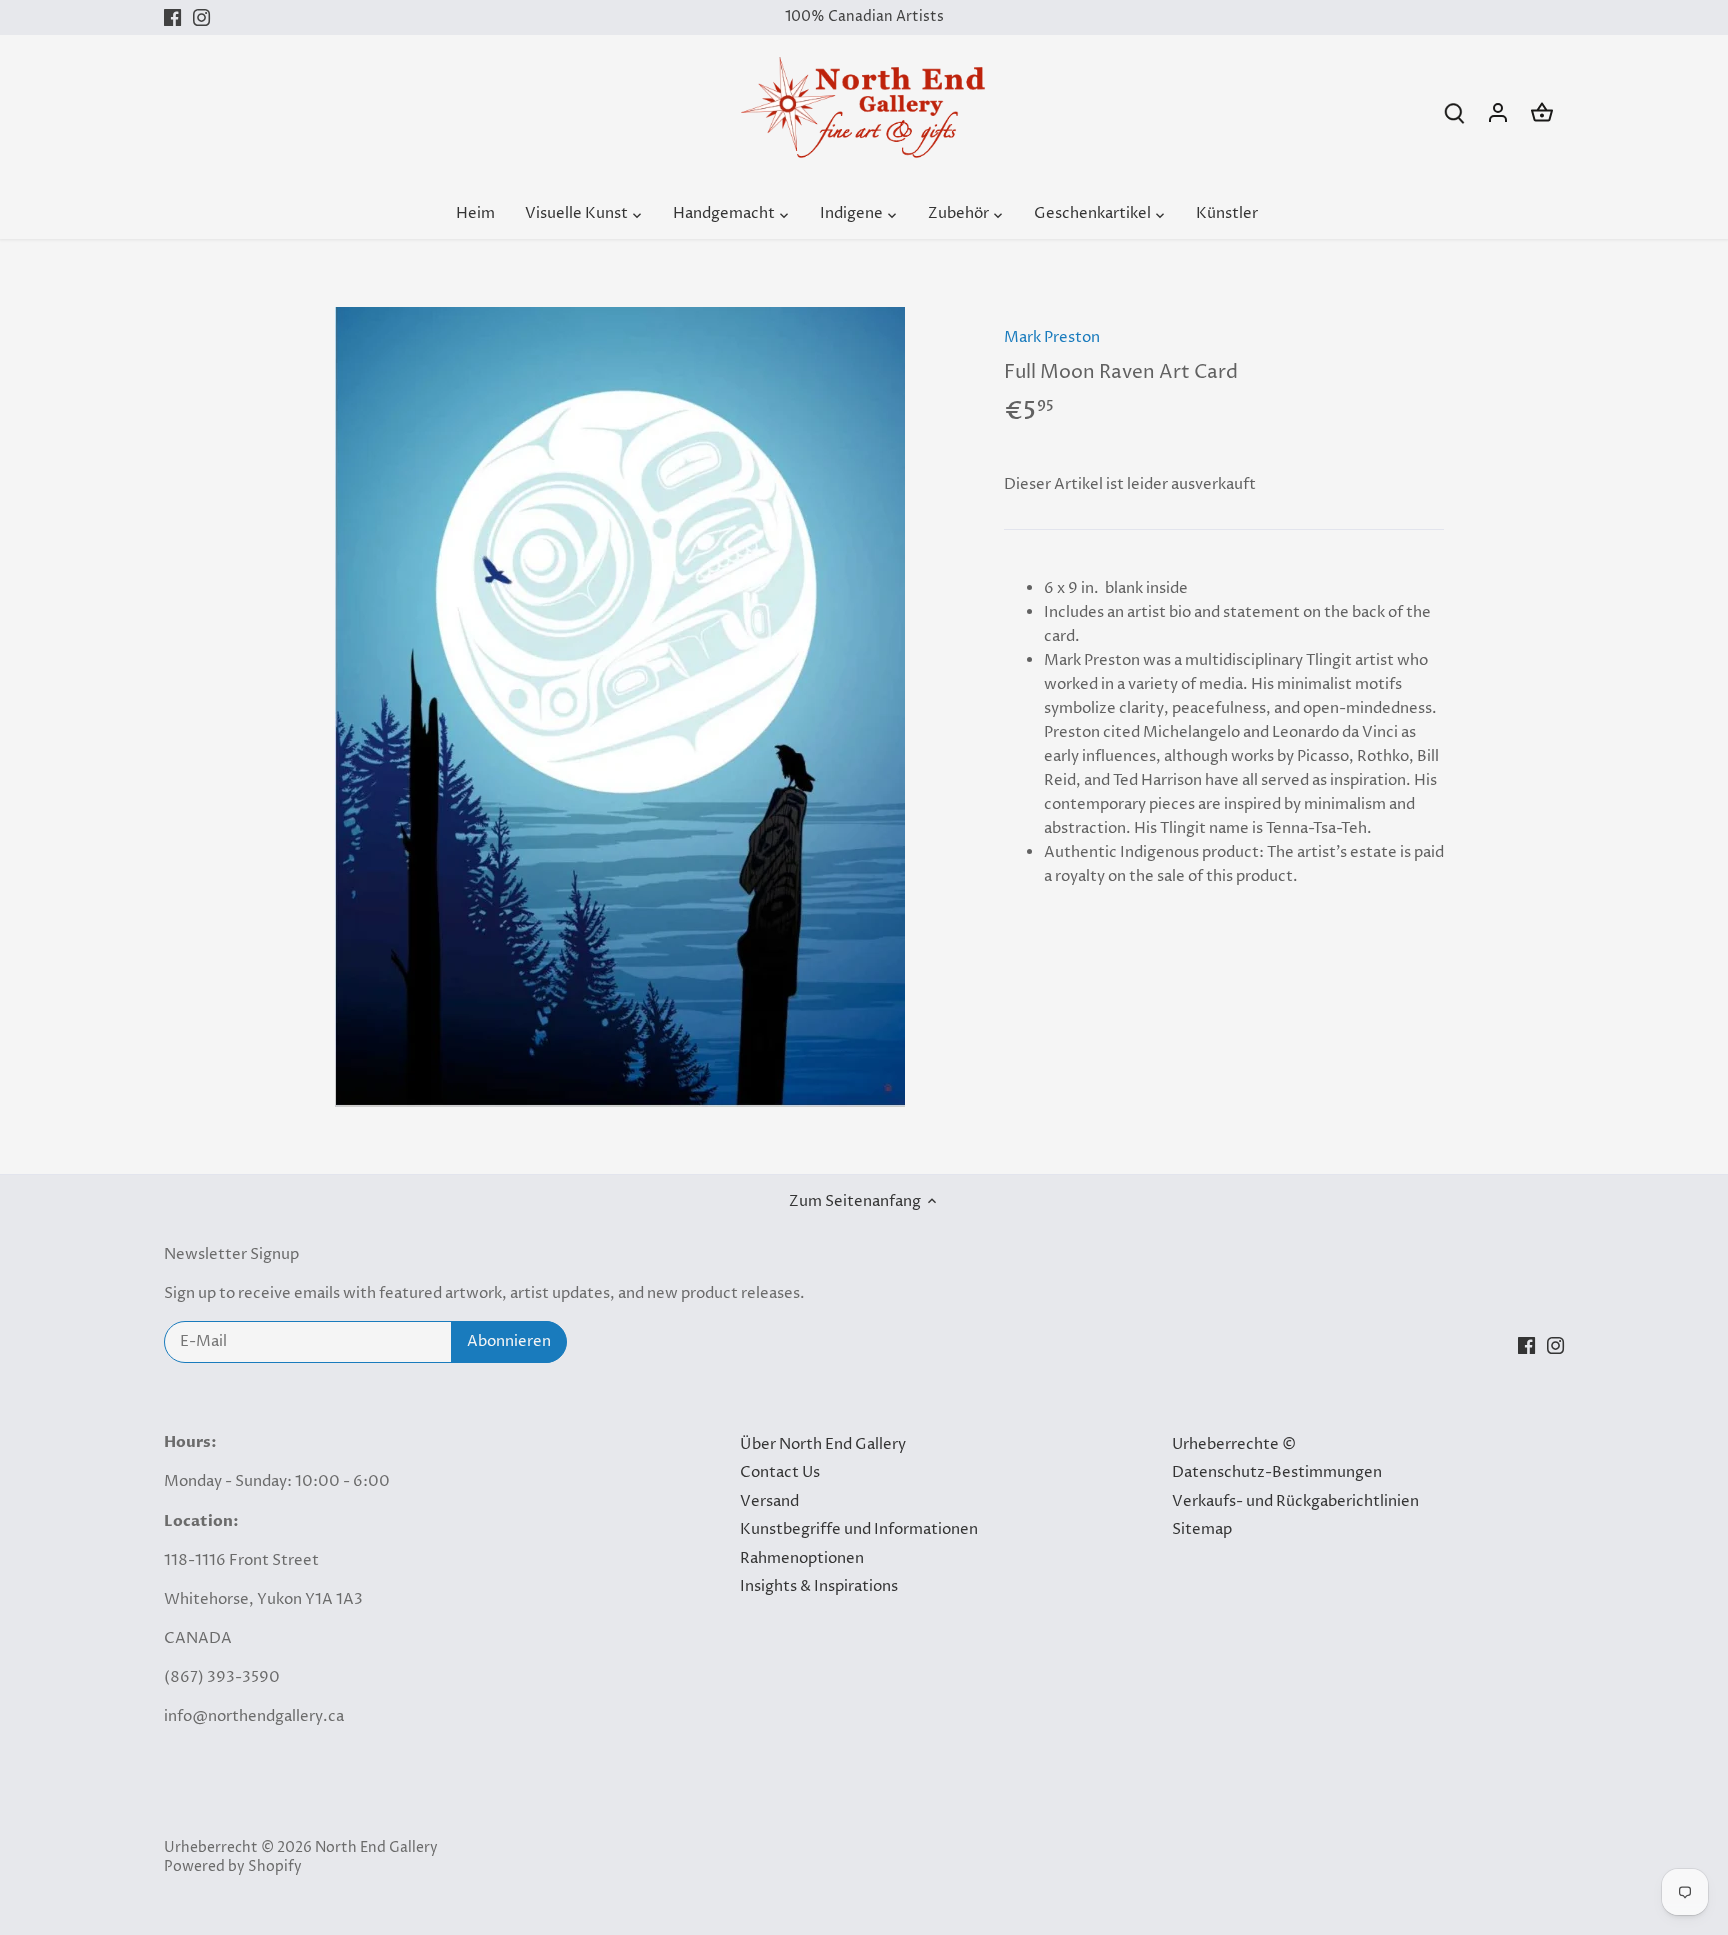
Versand (769, 1501)
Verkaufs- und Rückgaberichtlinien (1295, 1501)
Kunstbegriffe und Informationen (859, 1529)
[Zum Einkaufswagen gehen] (1542, 112)
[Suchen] (1454, 112)
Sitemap (1202, 1529)
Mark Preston (1052, 337)
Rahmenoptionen (802, 1558)
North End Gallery (376, 1848)
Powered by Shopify (233, 1867)
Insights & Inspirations (819, 1586)
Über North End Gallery (823, 1444)
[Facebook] (172, 17)
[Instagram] (201, 17)
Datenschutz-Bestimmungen (1277, 1472)
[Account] (1498, 112)
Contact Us (780, 1472)
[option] (620, 707)
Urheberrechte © (1234, 1444)
